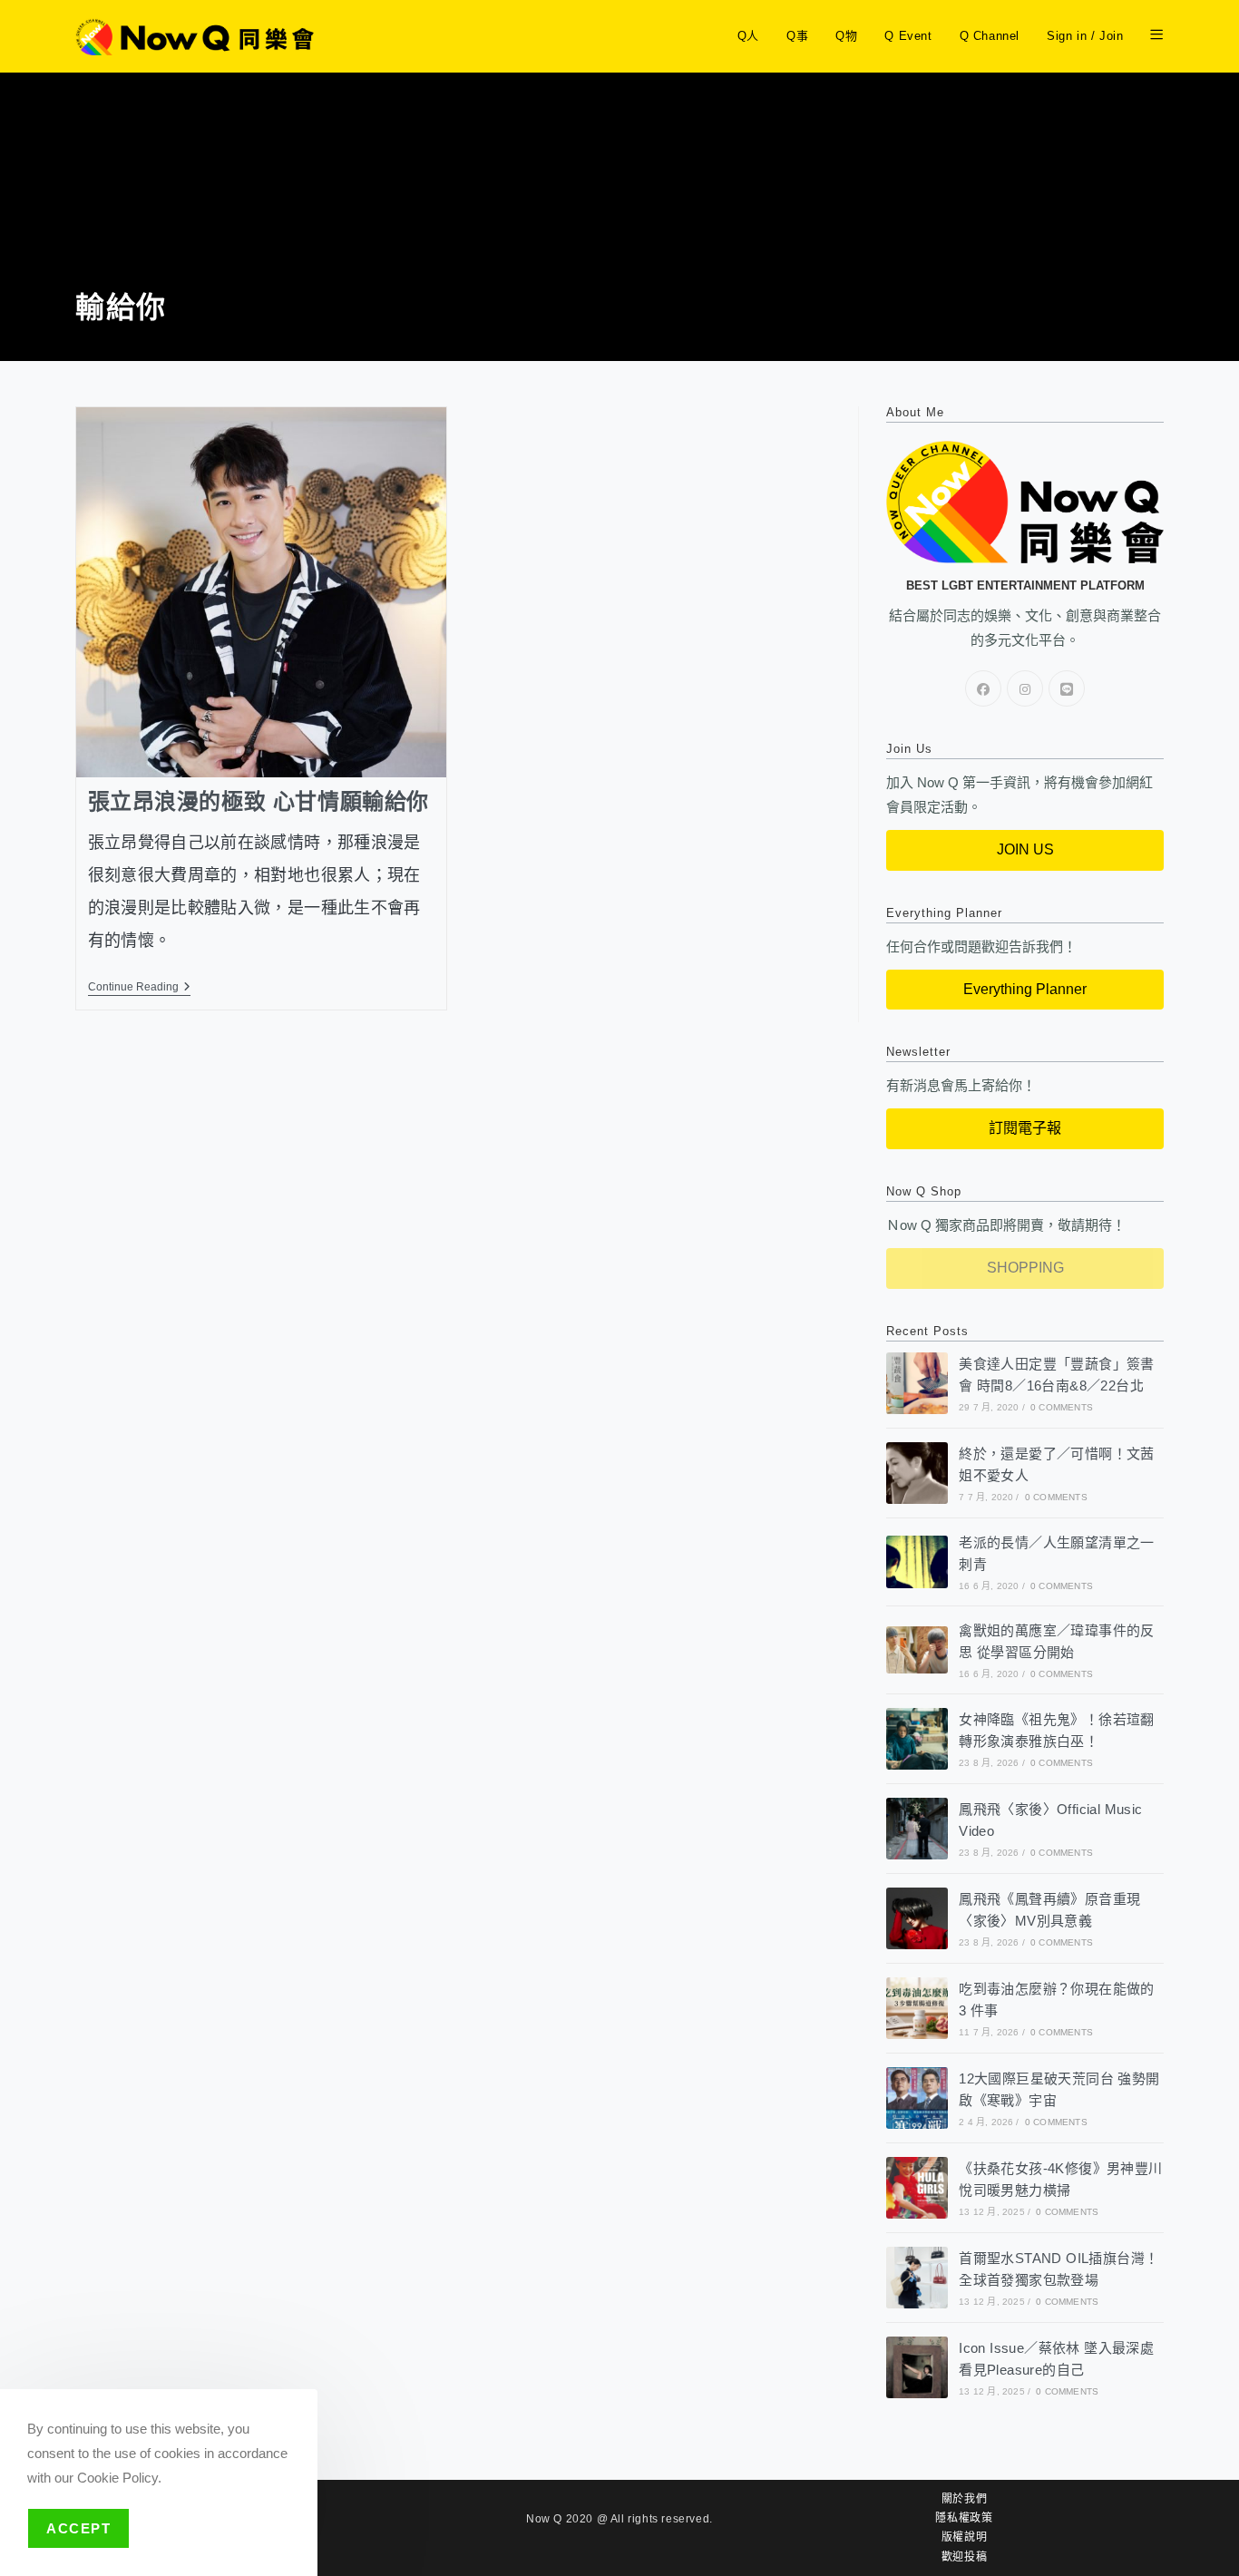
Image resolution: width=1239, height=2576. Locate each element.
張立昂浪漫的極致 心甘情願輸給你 (259, 801)
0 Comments (1062, 1407)
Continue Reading (139, 987)
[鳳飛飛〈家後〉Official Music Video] (917, 1829)
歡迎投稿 (964, 2557)
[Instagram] (1025, 688)
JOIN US (1025, 849)
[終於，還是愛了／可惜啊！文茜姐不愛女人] (917, 1473)
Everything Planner (1025, 989)
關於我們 (964, 2499)
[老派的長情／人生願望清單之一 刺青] (917, 1561)
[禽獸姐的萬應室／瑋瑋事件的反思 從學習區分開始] (917, 1649)
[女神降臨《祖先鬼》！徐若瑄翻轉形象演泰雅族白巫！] (917, 1739)
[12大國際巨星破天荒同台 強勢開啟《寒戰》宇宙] (917, 2098)
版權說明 (964, 2537)
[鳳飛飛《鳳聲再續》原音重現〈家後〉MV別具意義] (917, 1918)
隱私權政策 (964, 2518)
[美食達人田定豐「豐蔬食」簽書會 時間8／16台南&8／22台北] (917, 1383)
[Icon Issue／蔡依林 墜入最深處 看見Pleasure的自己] (917, 2367)
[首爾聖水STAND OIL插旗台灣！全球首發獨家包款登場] (917, 2278)
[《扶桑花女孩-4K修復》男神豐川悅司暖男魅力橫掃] (917, 2188)
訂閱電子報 (1025, 1128)
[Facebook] (983, 688)
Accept (78, 2528)
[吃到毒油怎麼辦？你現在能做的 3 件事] (917, 2008)
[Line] (1067, 688)
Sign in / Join (1085, 36)
